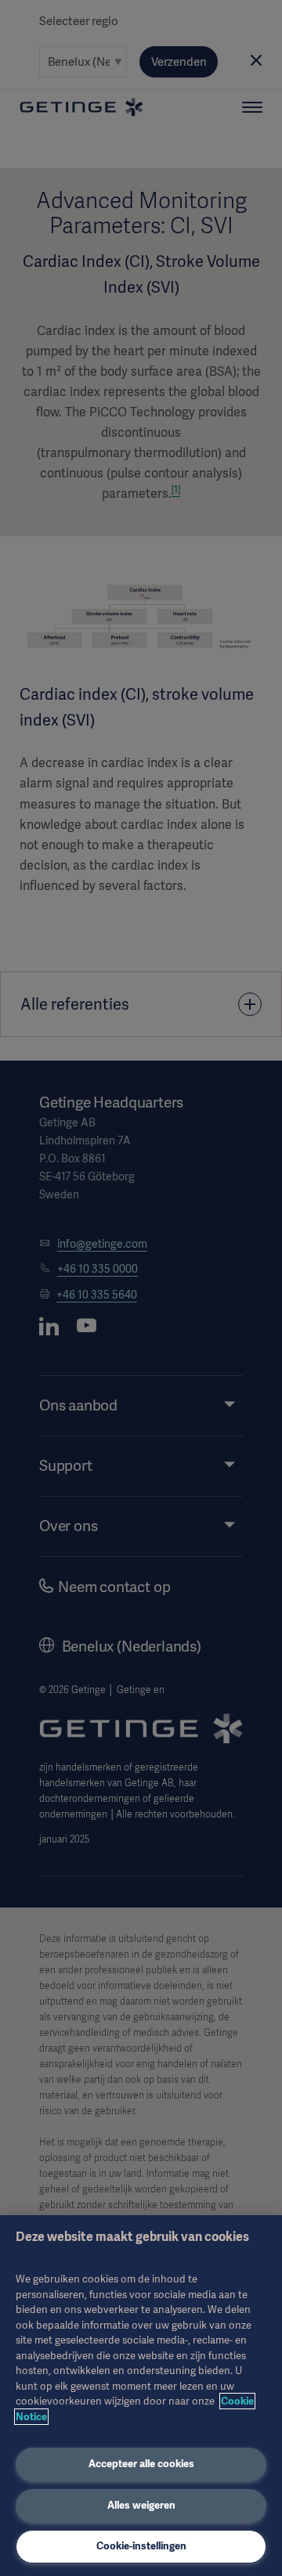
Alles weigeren (141, 2505)
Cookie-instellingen (141, 2546)
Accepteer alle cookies (141, 2464)
